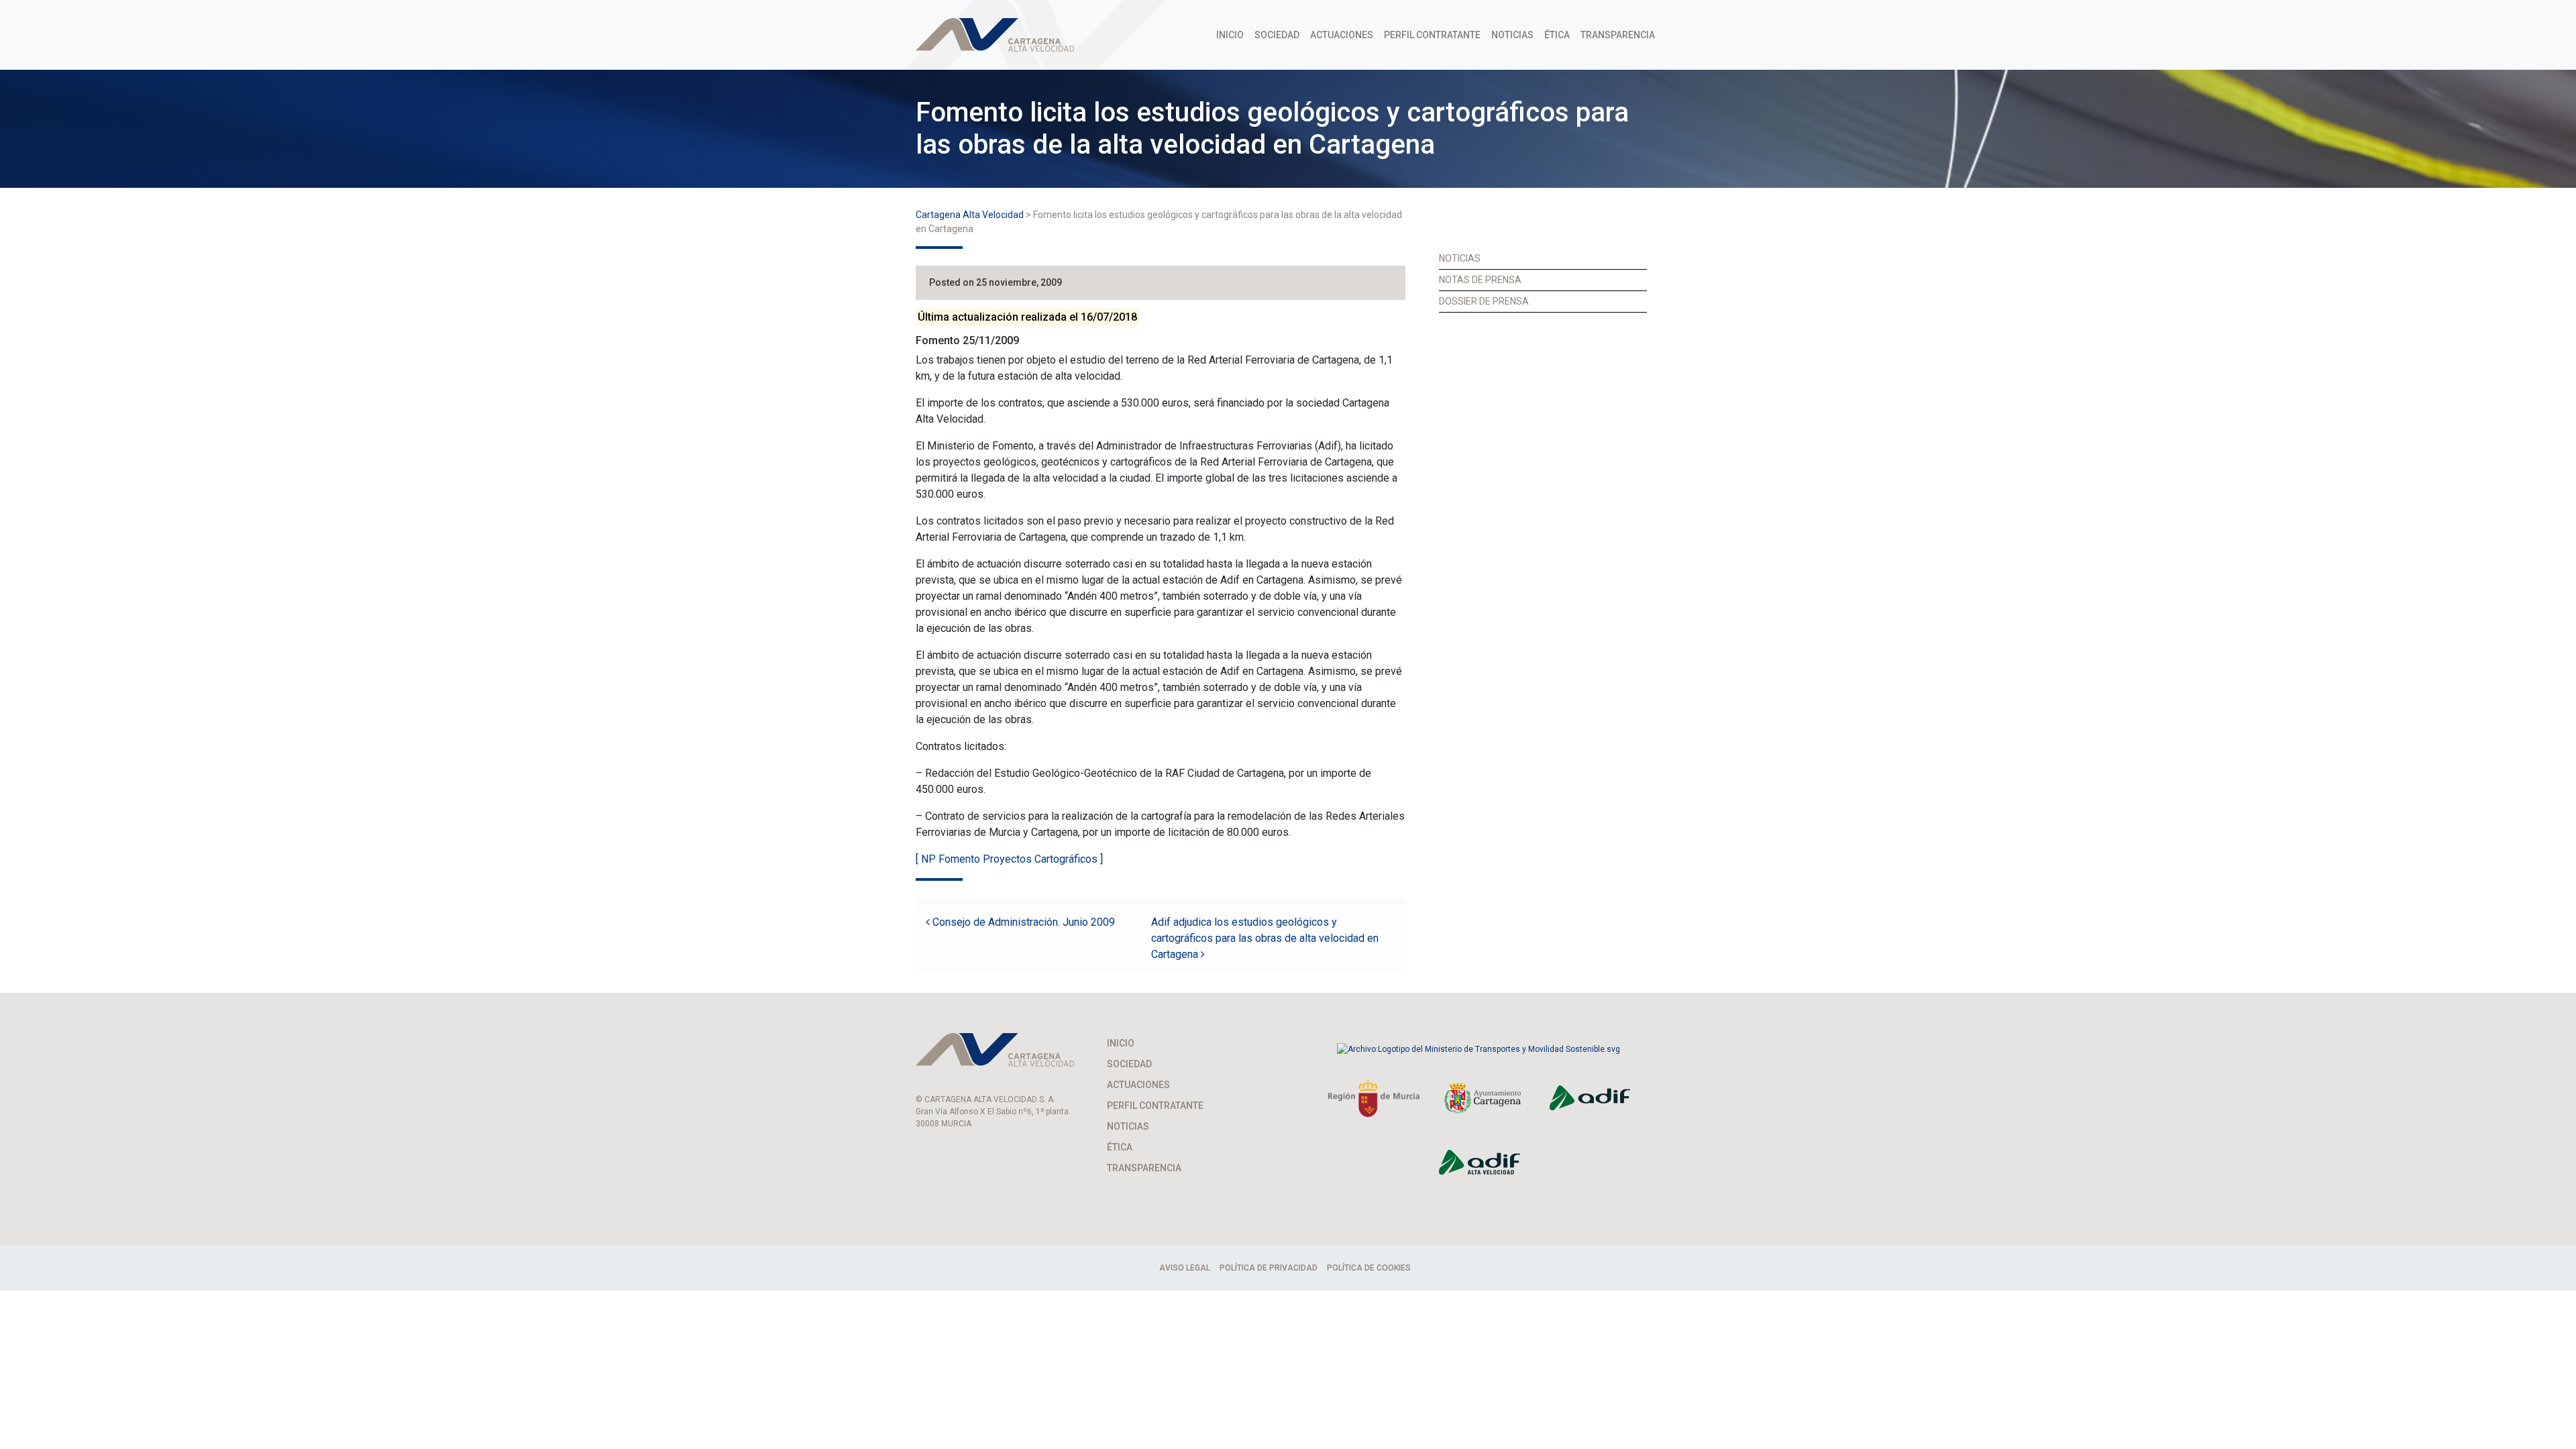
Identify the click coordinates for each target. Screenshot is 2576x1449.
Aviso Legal (1185, 1268)
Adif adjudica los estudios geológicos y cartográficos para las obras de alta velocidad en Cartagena (1265, 938)
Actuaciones (1342, 35)
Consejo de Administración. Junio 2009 (1022, 922)
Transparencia (1618, 35)
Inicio (1230, 35)
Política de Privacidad (1269, 1268)
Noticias (1512, 35)
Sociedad (1277, 35)
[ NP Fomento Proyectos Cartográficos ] (1009, 859)
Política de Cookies (1369, 1268)
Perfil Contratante (1432, 35)
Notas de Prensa (1480, 280)
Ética (1557, 35)
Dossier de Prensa (1484, 301)
